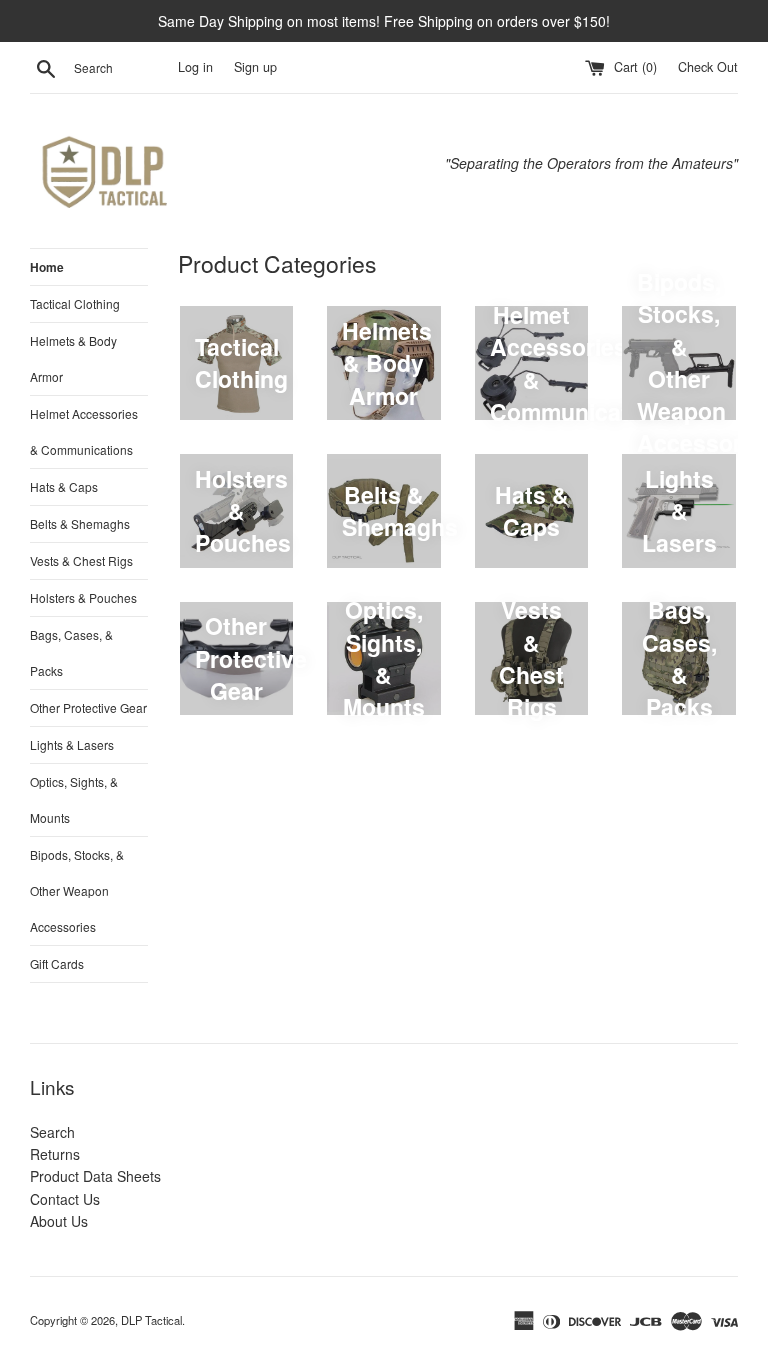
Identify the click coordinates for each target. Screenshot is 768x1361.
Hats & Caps (64, 486)
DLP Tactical (151, 1320)
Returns (55, 1154)
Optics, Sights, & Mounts (74, 799)
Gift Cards (57, 963)
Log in (195, 67)
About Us (59, 1221)
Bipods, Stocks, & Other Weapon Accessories (77, 890)
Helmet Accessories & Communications (84, 431)
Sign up (255, 67)
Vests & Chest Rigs (81, 560)
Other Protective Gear (88, 707)
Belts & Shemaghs (80, 523)
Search (52, 1132)
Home (47, 267)
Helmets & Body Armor (73, 358)
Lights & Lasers (72, 744)
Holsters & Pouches (83, 597)
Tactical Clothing (75, 303)
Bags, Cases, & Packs (71, 652)
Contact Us (65, 1199)
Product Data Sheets (95, 1176)
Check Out (708, 67)
